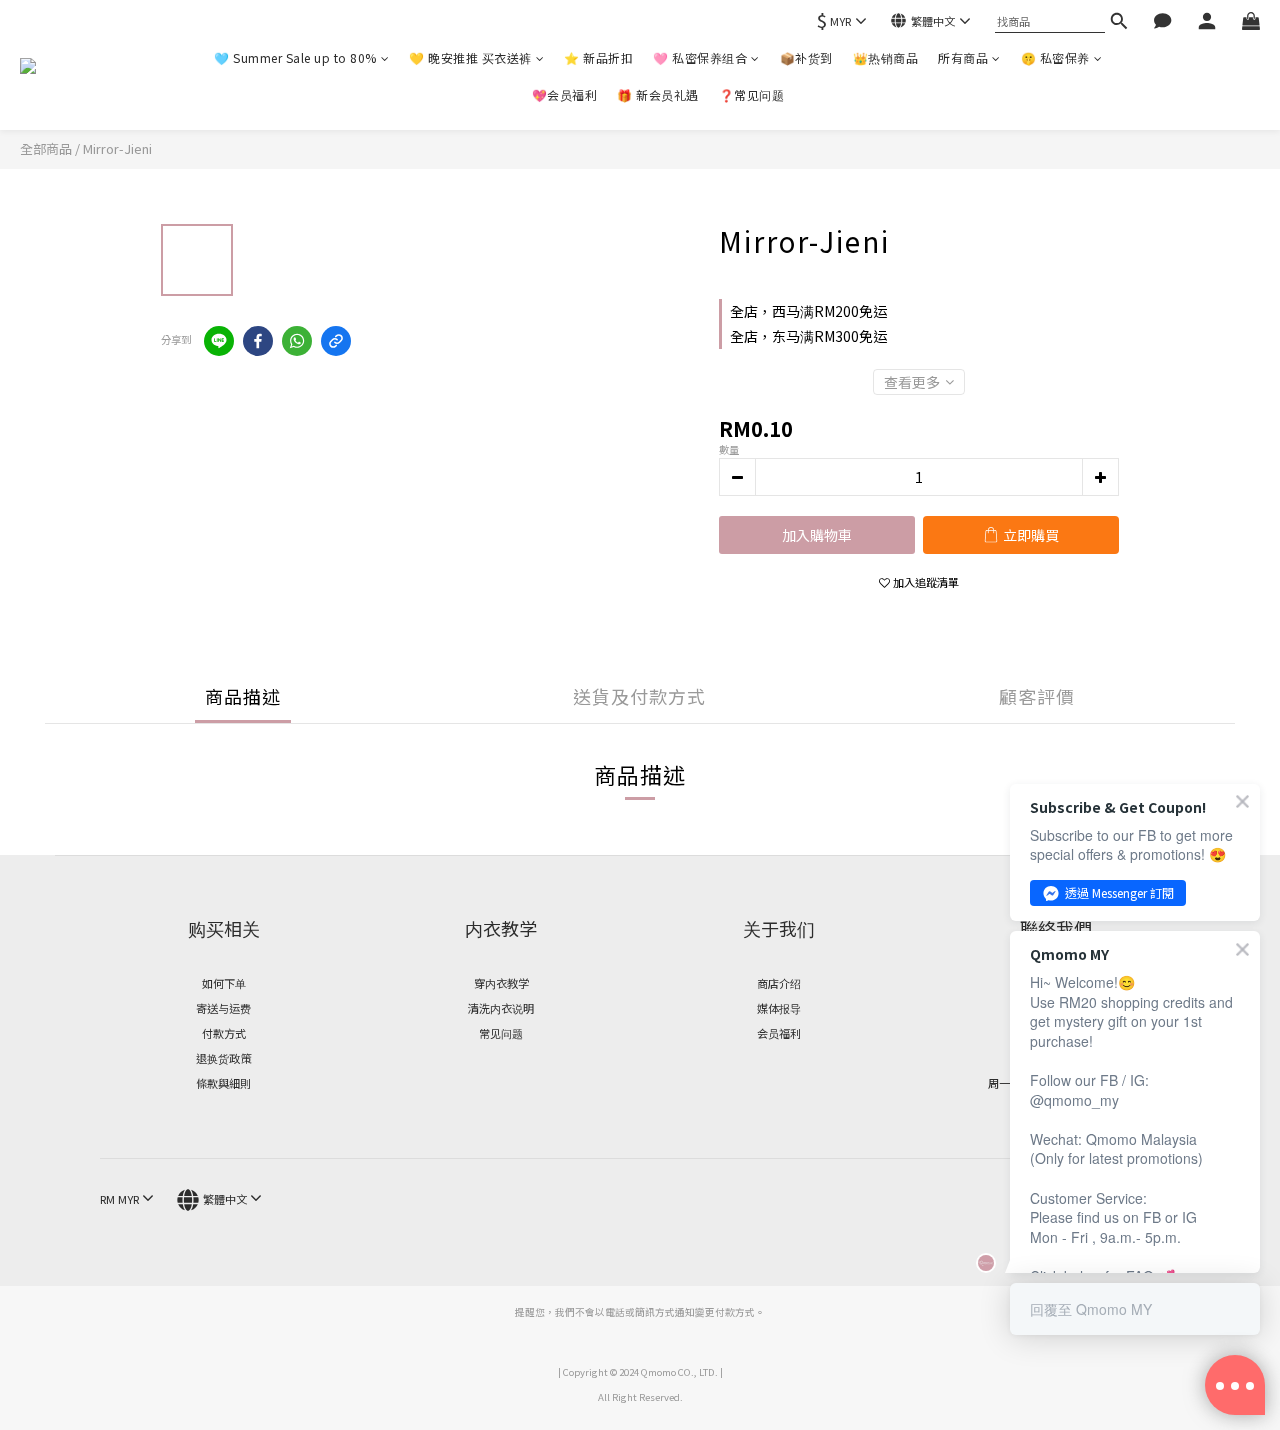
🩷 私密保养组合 (700, 57)
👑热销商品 (886, 57)
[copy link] (336, 341)
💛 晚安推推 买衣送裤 (470, 57)
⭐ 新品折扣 (598, 57)
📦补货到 (806, 57)
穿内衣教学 (501, 983)
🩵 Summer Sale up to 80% (295, 57)
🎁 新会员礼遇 (658, 94)
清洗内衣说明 (501, 1008)
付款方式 (224, 1033)
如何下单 (224, 983)
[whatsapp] (297, 341)
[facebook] (258, 341)
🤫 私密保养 (1055, 57)
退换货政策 (223, 1058)
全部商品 (46, 148)
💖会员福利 (565, 94)
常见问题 (501, 1033)
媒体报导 (779, 1008)
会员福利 (779, 1033)
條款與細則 (223, 1083)
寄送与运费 (223, 1008)
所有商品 (963, 57)
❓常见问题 (752, 94)
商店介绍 (779, 983)
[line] (219, 341)
